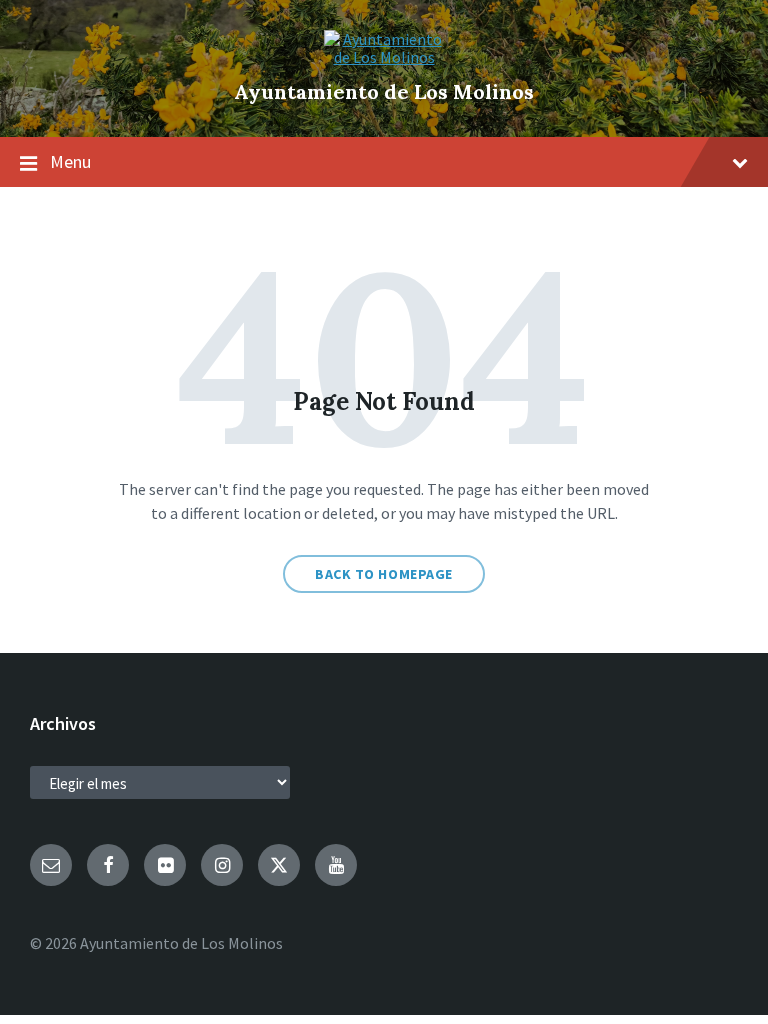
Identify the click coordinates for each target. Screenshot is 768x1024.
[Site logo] (384, 57)
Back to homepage (384, 574)
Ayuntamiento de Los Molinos (384, 91)
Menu (70, 161)
